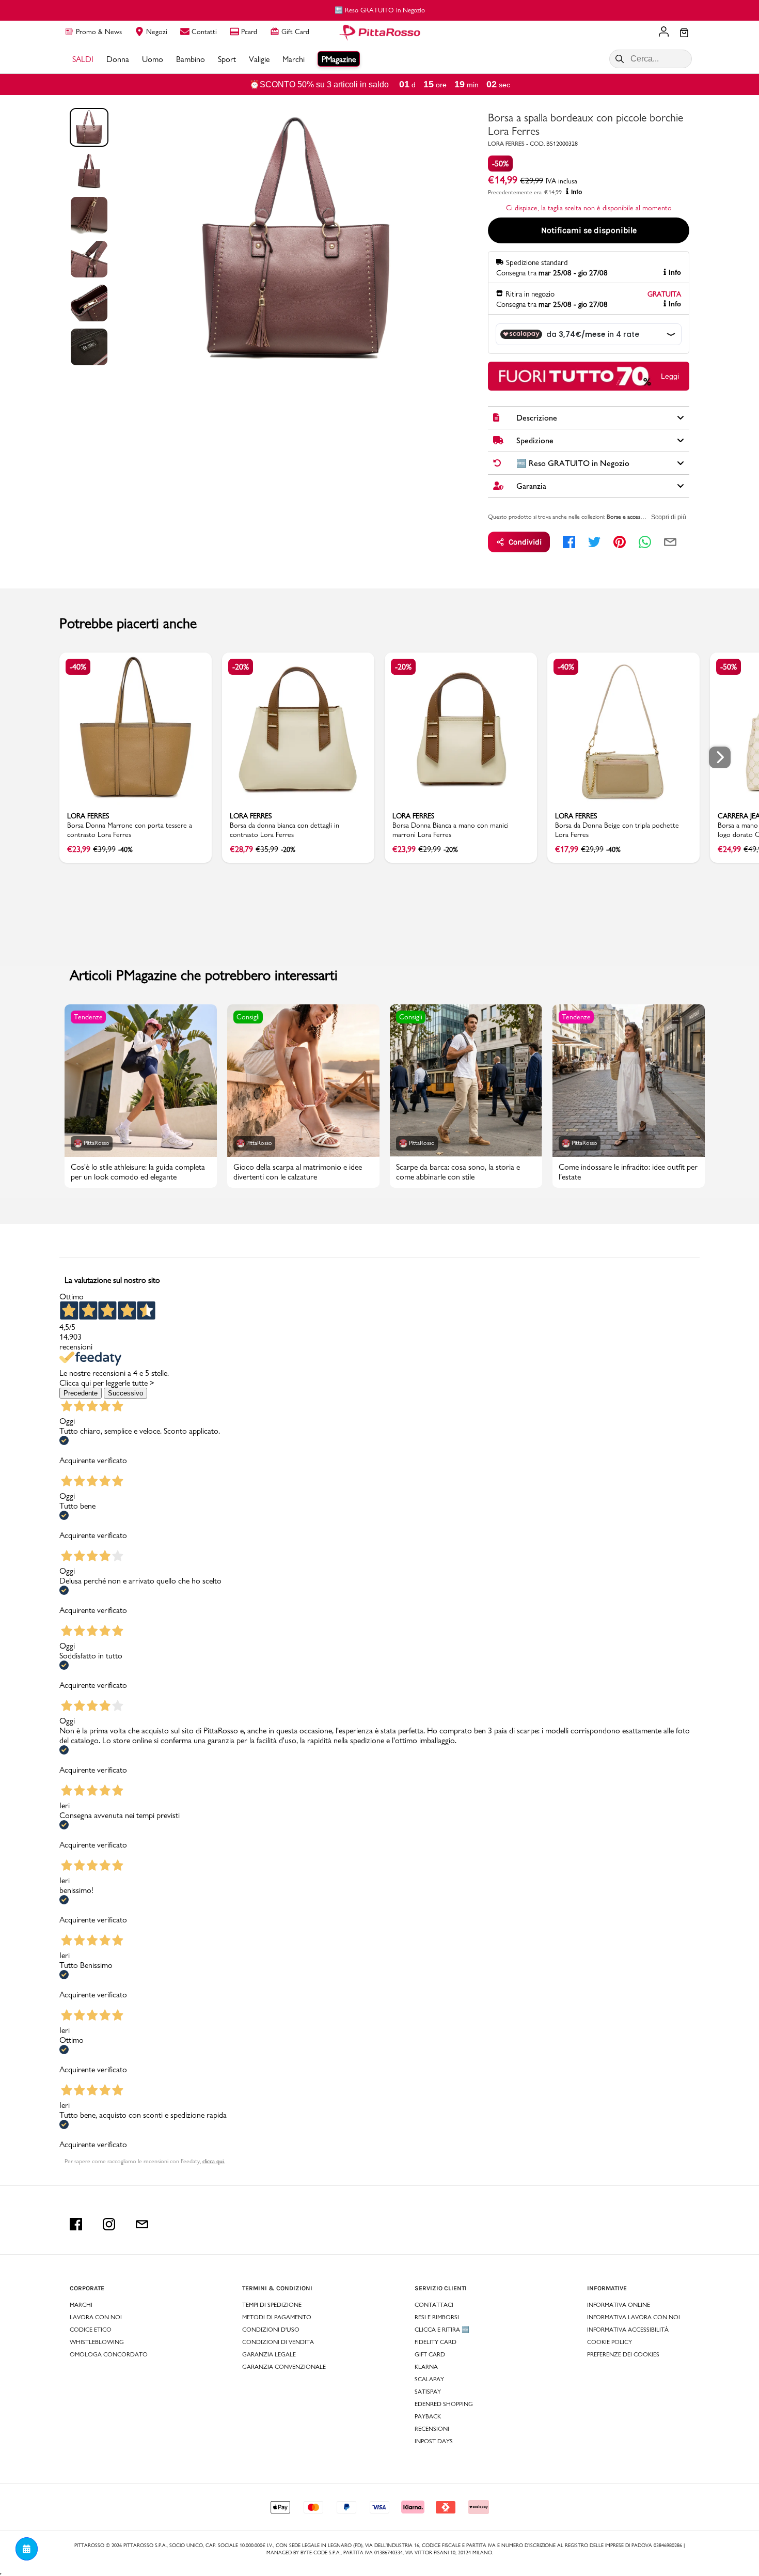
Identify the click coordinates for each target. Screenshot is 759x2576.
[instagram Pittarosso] (109, 2224)
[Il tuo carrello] (684, 34)
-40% (78, 667)
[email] (670, 542)
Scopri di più (669, 517)
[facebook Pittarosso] (76, 2224)
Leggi (670, 376)
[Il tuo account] (664, 33)
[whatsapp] (645, 542)
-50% (500, 164)
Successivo (125, 1393)
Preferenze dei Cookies (623, 2354)
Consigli (248, 1017)
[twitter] (594, 542)
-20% (241, 667)
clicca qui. (214, 2161)
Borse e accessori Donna (637, 517)
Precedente (81, 1393)
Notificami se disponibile (589, 230)
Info (576, 192)
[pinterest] (620, 542)
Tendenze (88, 1017)
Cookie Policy (610, 2342)
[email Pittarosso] (142, 2224)
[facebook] (569, 542)
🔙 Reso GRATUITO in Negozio (380, 10)
